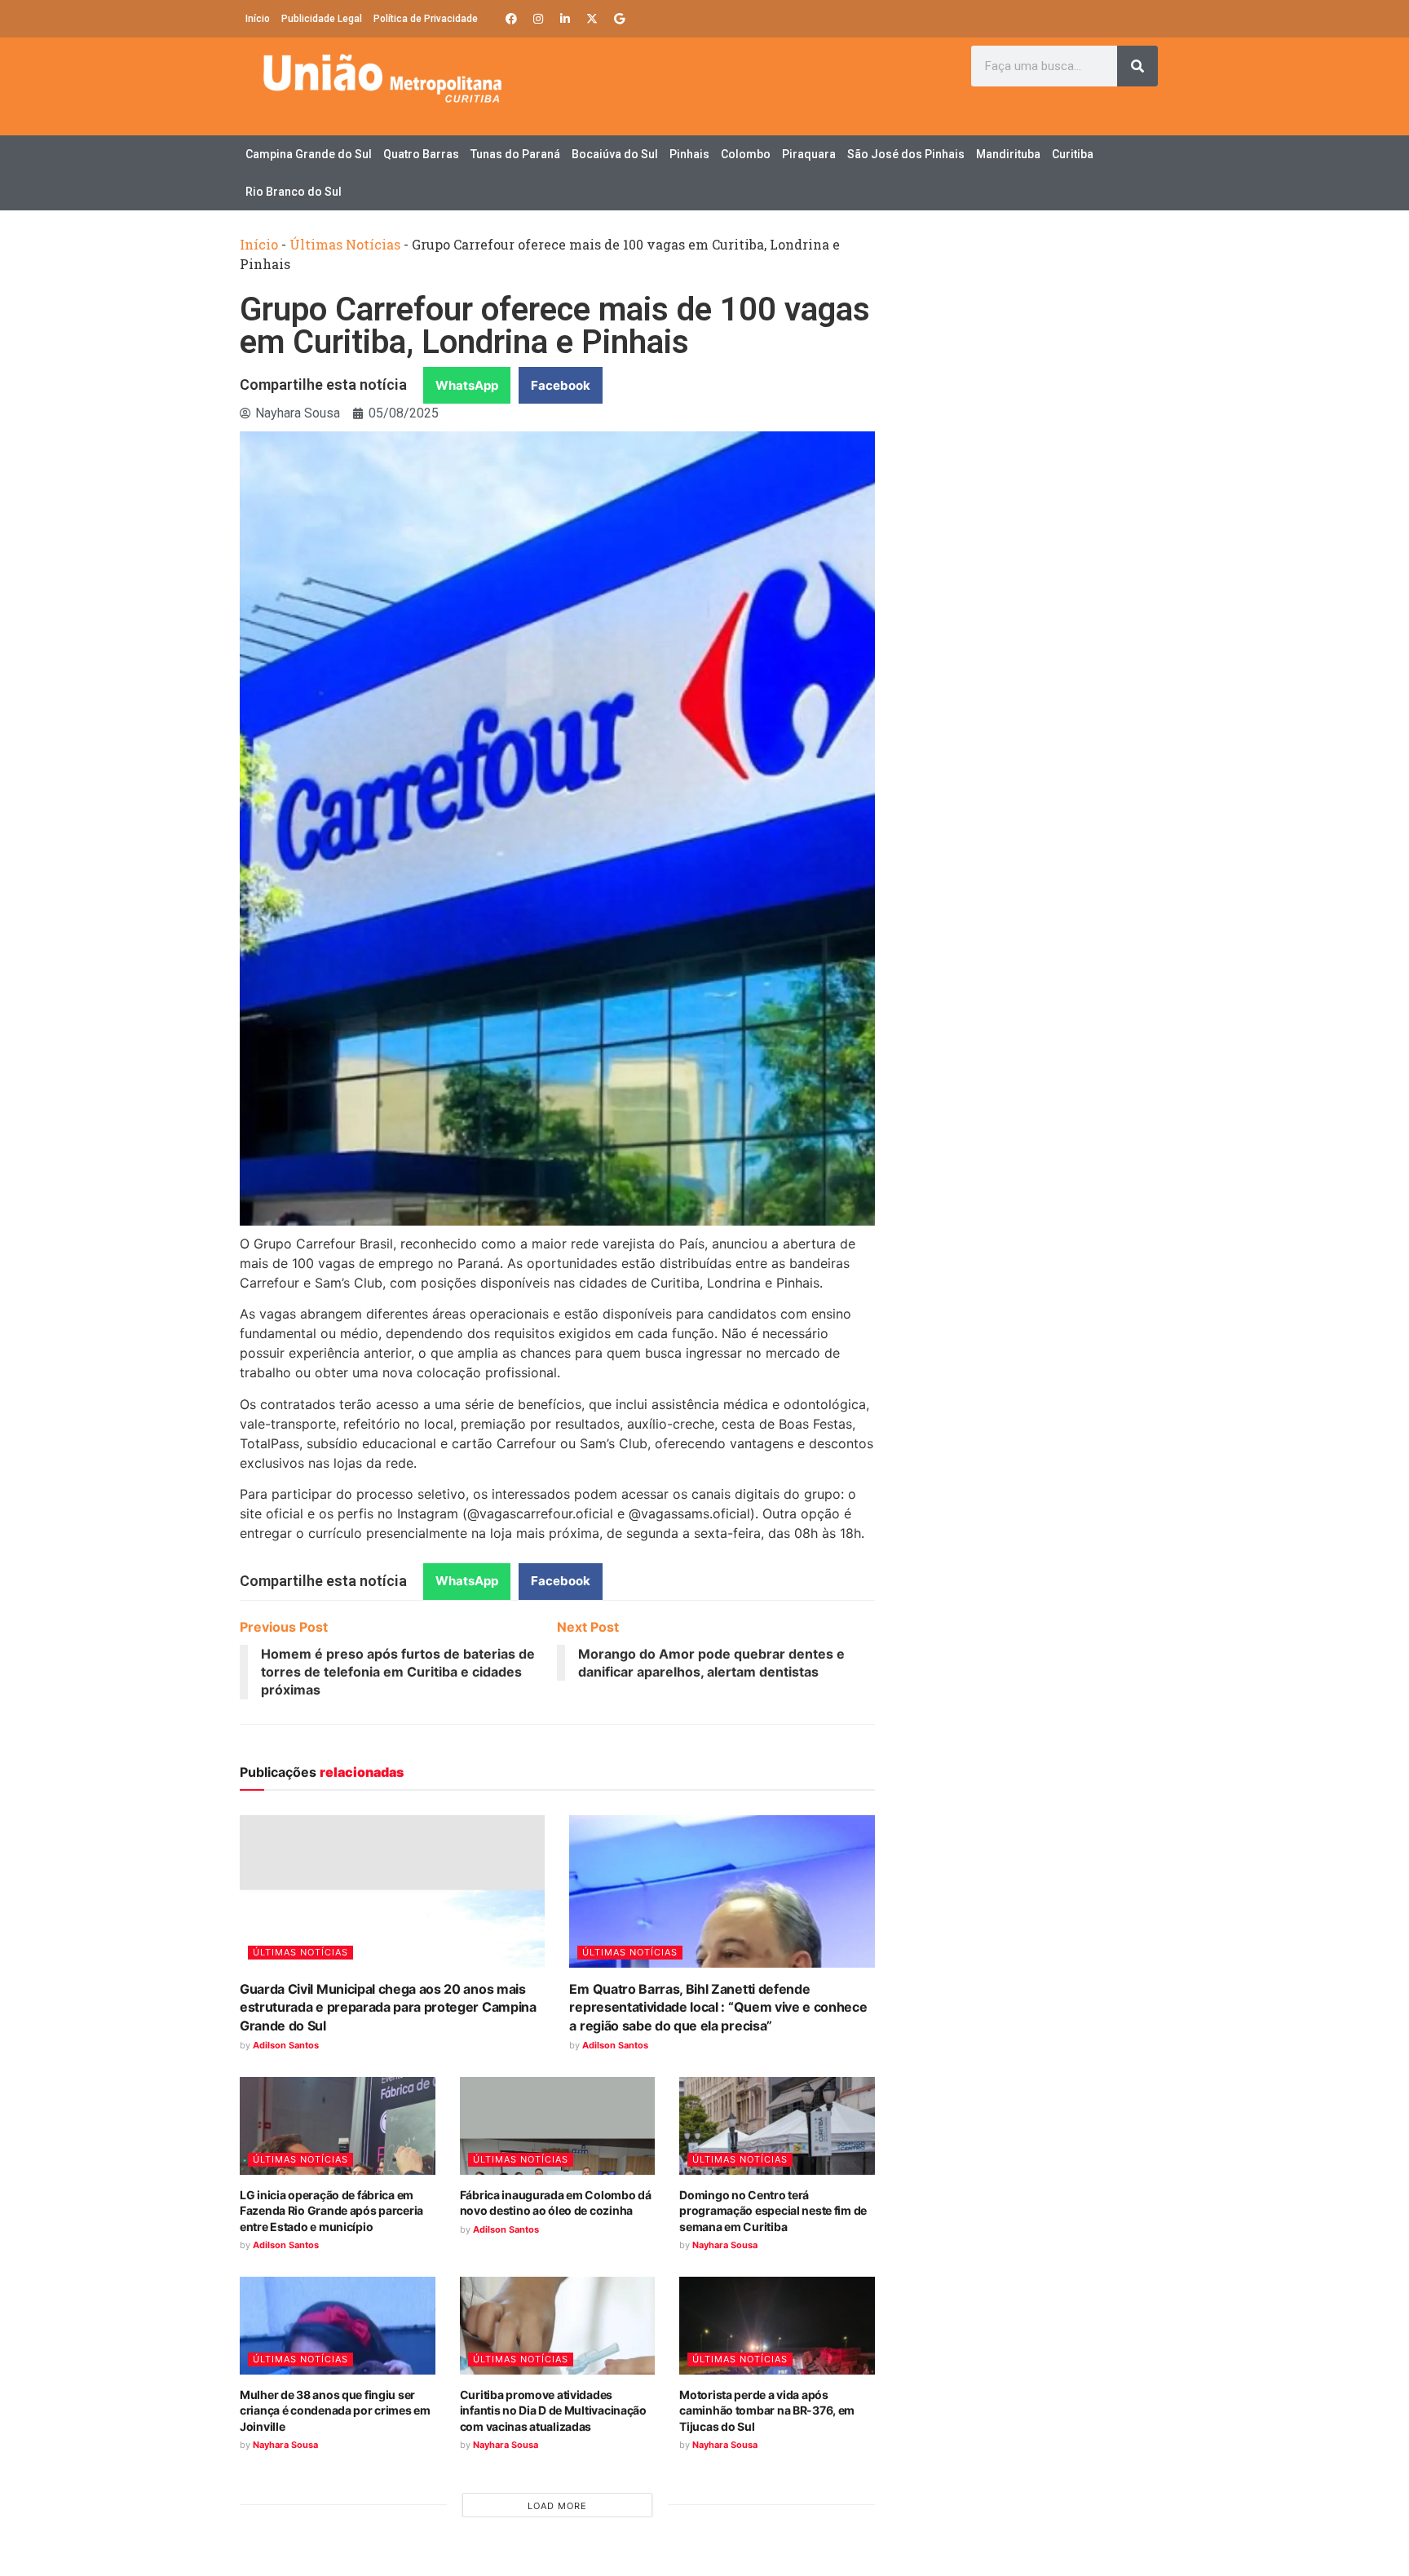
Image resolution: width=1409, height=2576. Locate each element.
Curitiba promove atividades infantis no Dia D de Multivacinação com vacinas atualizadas (553, 2410)
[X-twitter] (592, 19)
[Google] (619, 19)
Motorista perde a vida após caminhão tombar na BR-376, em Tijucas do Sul (767, 2410)
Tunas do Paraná (515, 154)
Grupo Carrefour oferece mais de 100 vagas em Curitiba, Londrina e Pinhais (555, 326)
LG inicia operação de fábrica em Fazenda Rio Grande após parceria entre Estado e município (331, 2211)
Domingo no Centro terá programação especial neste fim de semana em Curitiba (773, 2211)
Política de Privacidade (426, 19)
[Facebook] (511, 19)
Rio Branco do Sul (294, 192)
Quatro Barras (421, 154)
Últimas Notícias (345, 244)
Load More (557, 2506)
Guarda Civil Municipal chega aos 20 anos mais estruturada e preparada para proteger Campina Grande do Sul (388, 2007)
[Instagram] (538, 19)
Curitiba (1073, 154)
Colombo (746, 154)
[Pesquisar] (1137, 66)
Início (258, 19)
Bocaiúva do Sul (615, 154)
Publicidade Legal (322, 19)
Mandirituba (1008, 154)
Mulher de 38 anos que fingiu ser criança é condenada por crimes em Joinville (335, 2410)
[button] (467, 385)
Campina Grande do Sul (309, 154)
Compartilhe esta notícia (323, 384)
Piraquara (809, 154)
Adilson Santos (286, 2045)
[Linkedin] (565, 19)
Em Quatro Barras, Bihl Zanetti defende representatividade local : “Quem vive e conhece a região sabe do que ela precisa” (718, 2007)
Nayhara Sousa (725, 2245)
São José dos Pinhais (906, 154)
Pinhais (689, 154)
